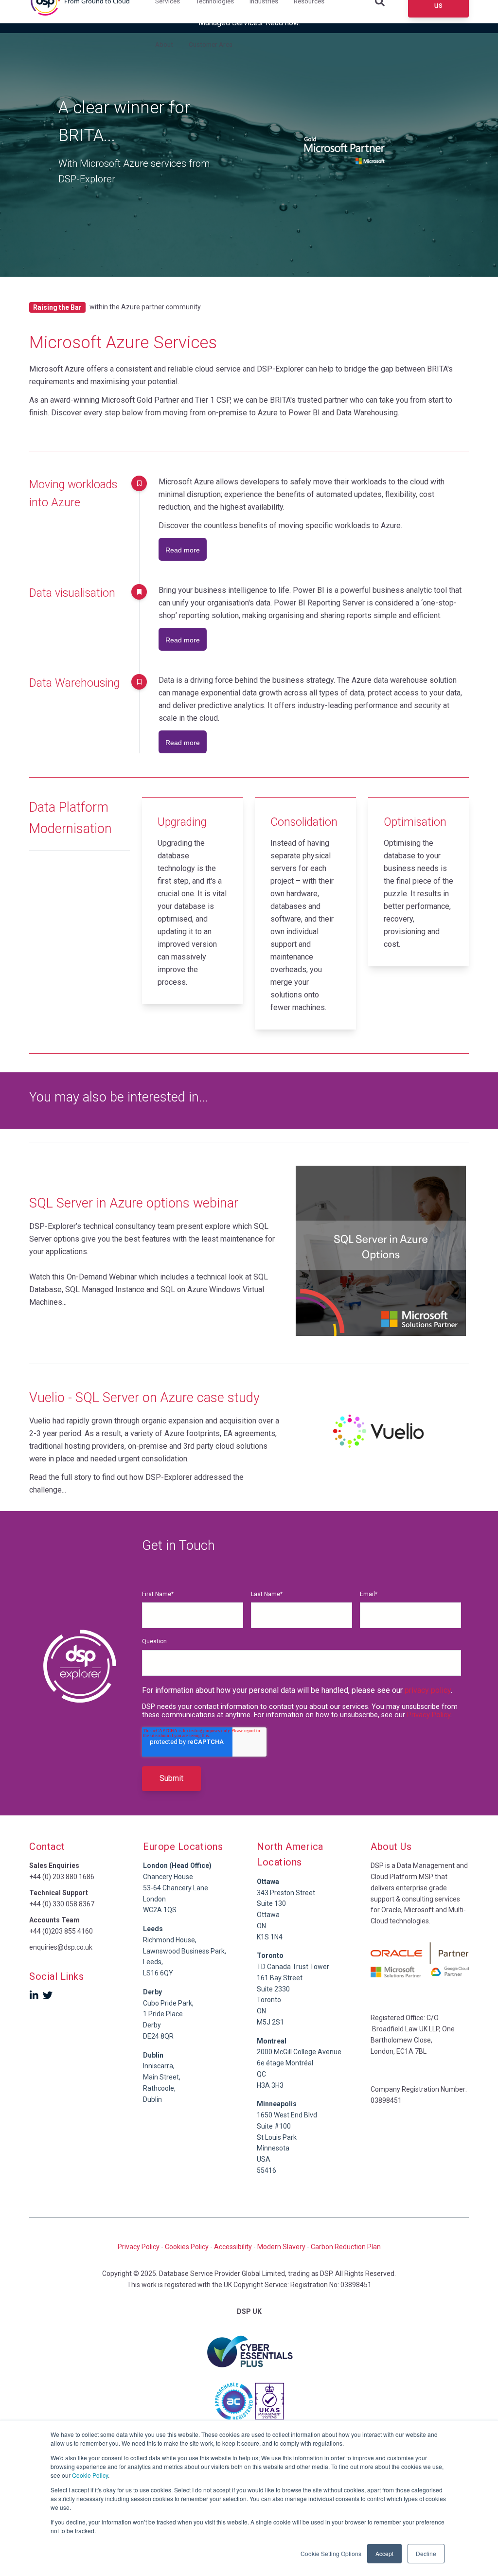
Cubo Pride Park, (168, 2003)
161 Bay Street (280, 1978)
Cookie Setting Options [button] (331, 2553)
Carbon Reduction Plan (346, 2247)
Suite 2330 (273, 1989)
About (164, 44)
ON (261, 1926)
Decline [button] (426, 2553)
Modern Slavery (281, 2247)
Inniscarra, (159, 2066)
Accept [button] (384, 2553)
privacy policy (428, 1690)
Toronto (269, 2000)
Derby (152, 2025)
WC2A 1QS (160, 1910)
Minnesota (273, 2148)
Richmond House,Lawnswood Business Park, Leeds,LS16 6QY (185, 1951)
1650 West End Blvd (287, 2115)
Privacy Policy (429, 1715)
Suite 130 (271, 1903)
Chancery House (168, 1877)
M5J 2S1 (270, 2022)
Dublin (153, 2055)
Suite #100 (274, 2126)
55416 (267, 2170)
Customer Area (211, 44)
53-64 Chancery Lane (176, 1888)
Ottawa (268, 1915)
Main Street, (162, 2077)
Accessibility (233, 2247)
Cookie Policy (90, 2475)
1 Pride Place (163, 2014)
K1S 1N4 (270, 1937)
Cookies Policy (187, 2247)
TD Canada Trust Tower (293, 1967)
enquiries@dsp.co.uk (61, 1947)
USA (264, 2159)
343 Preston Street (286, 1893)
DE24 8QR (158, 2036)
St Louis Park (277, 2137)
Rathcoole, (159, 2088)
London (154, 1899)
